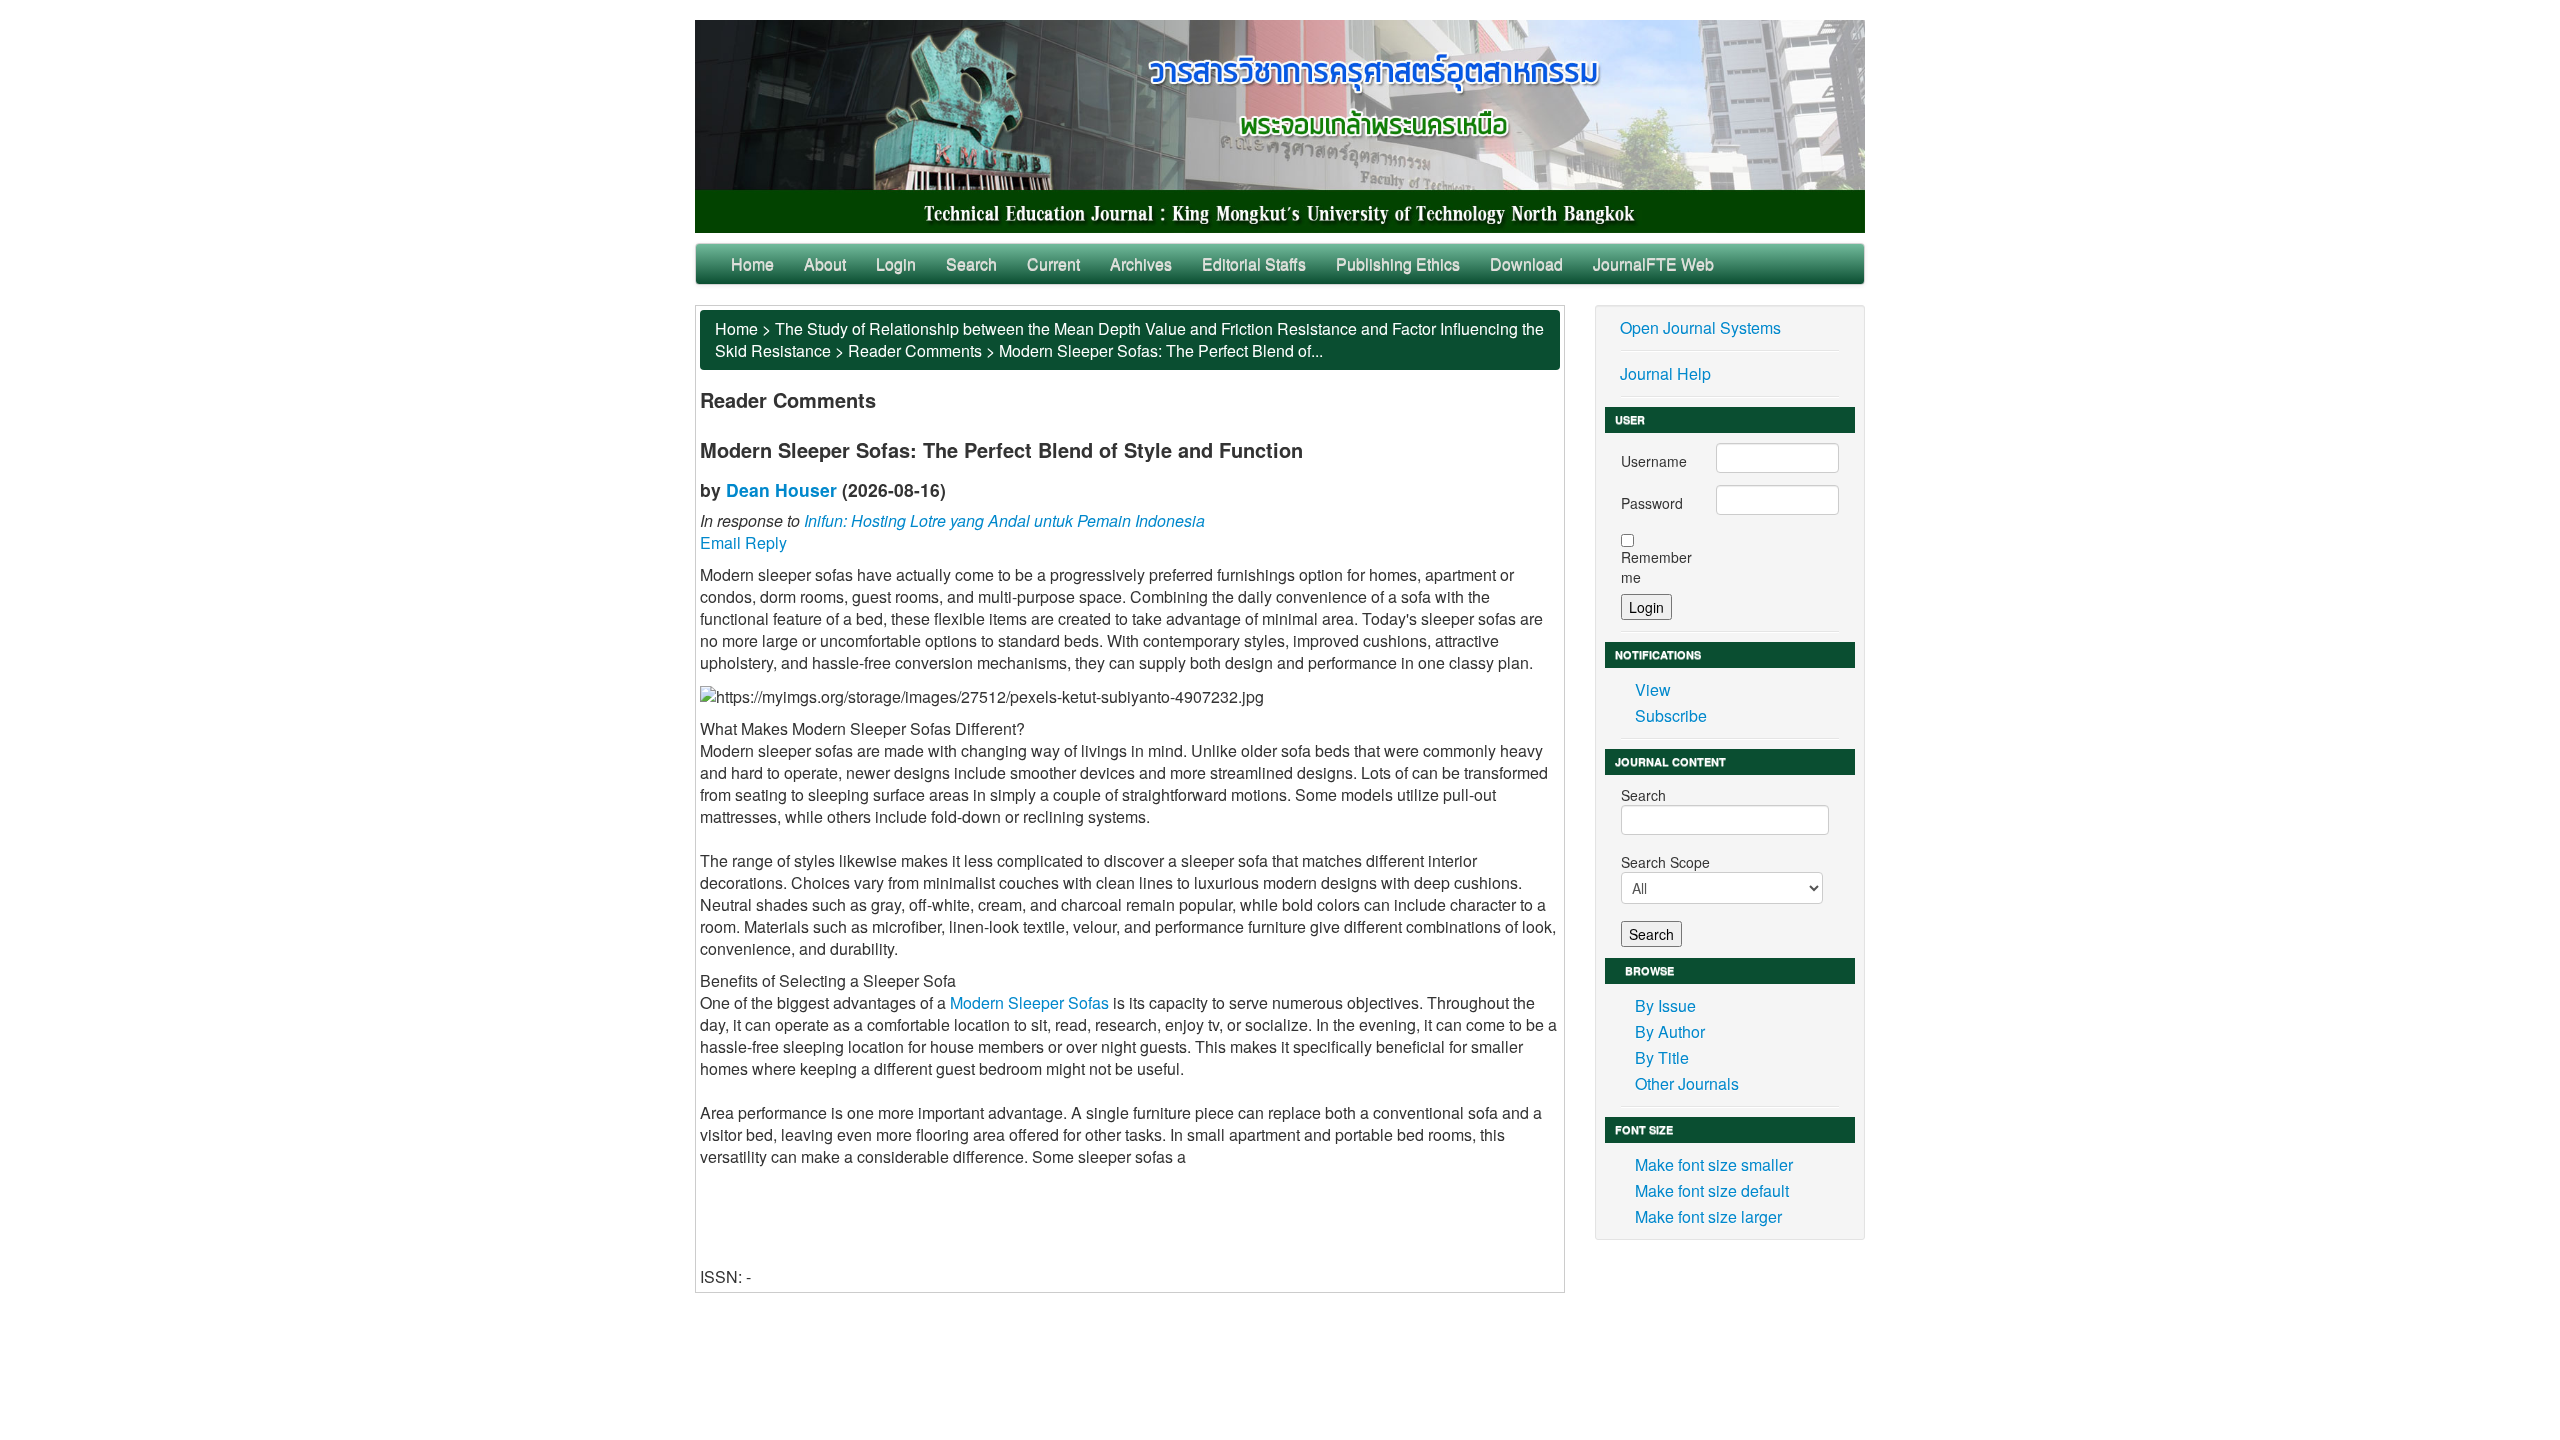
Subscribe (1671, 715)
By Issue (1665, 1005)
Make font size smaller (1714, 1164)
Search (971, 263)
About (825, 263)
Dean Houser (781, 489)
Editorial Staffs (1254, 263)
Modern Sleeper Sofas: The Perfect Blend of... (1161, 350)
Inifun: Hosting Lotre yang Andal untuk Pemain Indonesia (1004, 520)
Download (1526, 263)
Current (1053, 263)
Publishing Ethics (1398, 263)
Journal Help (1665, 373)
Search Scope (1665, 862)
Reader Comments (915, 350)
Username (1654, 461)
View (1653, 689)
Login (896, 263)
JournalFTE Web (1653, 263)
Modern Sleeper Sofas (1029, 1002)
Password (1652, 503)
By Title (1662, 1057)
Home (752, 263)
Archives (1141, 263)
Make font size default (1712, 1190)
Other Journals (1687, 1083)
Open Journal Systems (1700, 327)
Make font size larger (1708, 1216)
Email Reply (743, 542)
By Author (1670, 1031)
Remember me (1656, 567)
